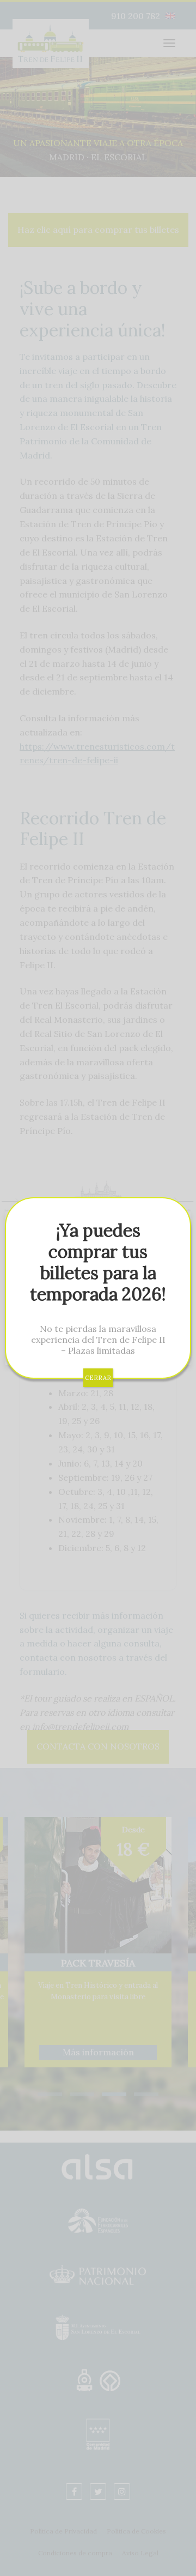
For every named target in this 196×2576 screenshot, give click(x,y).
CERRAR (98, 1378)
